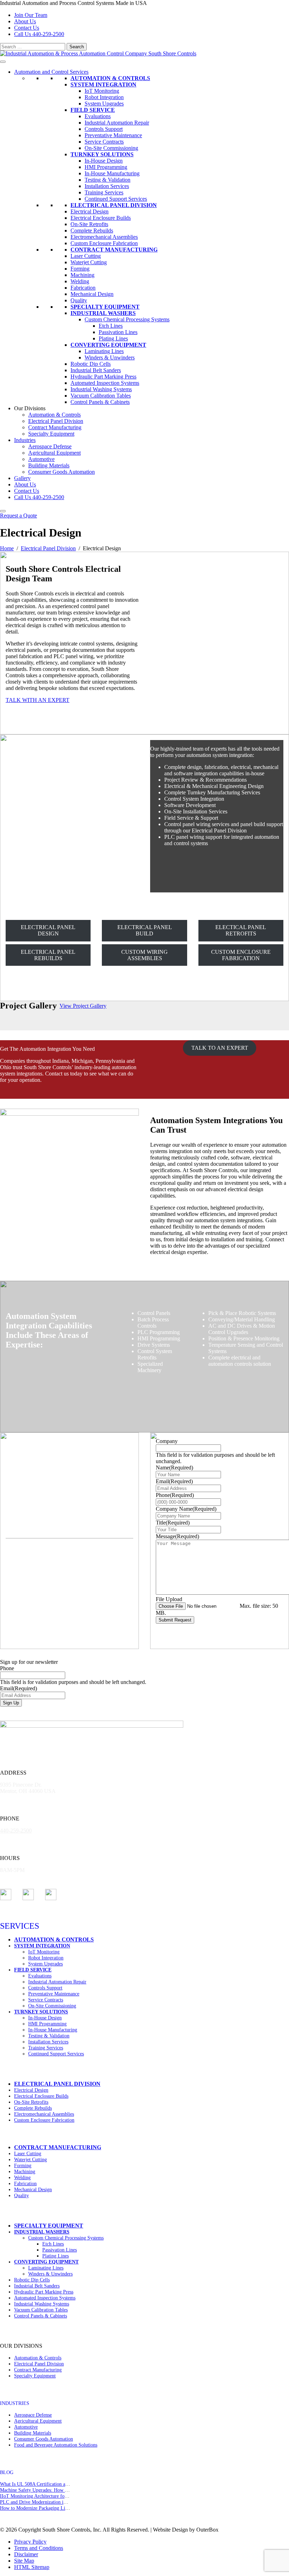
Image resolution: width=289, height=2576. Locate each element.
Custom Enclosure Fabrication (104, 243)
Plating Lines (113, 338)
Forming (80, 269)
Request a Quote (19, 516)
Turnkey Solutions (102, 154)
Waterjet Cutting (89, 262)
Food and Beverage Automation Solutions (56, 2445)
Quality (79, 300)
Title (173, 1523)
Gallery (22, 478)
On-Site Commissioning (111, 148)
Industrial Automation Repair (117, 123)
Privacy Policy (30, 2542)
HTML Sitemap (32, 2567)
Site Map (24, 2561)
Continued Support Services (116, 199)
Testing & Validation (107, 180)
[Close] (3, 511)
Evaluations (98, 116)
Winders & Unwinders (110, 357)
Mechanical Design (92, 294)
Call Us (39, 34)
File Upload (169, 1599)
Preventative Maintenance (113, 135)
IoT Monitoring (102, 91)
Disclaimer (26, 2554)
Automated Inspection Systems (105, 383)
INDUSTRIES (15, 2403)
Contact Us (27, 28)
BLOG (7, 2472)
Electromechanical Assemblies (104, 237)
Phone (175, 1495)
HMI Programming (106, 167)
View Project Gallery (83, 1006)
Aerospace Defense (50, 446)
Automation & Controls (110, 78)
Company (167, 1441)
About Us (25, 21)
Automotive (41, 459)
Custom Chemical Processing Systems (127, 319)
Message (177, 1536)
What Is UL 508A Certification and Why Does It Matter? (57, 2484)
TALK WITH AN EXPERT (38, 700)
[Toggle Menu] (3, 62)
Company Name (186, 1509)
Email (174, 1481)
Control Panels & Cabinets (100, 402)
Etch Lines (111, 326)
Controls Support (104, 129)
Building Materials (49, 465)
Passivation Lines (118, 332)
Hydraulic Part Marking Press (103, 377)
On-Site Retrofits (89, 224)
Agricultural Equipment (54, 453)
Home (7, 548)
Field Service (93, 110)
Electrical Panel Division (114, 205)
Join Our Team (31, 15)
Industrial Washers (103, 313)
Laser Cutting (86, 256)
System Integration (103, 84)
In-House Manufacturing (112, 173)
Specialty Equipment (105, 307)
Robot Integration (104, 97)
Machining (82, 275)
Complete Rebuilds (92, 231)
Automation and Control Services (51, 72)
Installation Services (107, 186)
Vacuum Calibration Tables (101, 396)
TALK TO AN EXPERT (220, 1048)
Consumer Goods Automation (62, 472)
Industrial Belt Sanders (96, 370)
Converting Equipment (108, 345)
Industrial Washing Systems (101, 389)
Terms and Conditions (39, 2548)
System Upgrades (104, 104)
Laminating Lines (104, 351)
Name (174, 1468)
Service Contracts (104, 142)
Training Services (104, 192)
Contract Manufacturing (114, 250)
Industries (25, 440)
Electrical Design (90, 211)
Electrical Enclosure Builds (101, 218)
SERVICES (20, 1926)
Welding (80, 281)
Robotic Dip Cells (91, 364)
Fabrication (83, 288)
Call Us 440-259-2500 (39, 497)
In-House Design (104, 161)
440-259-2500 (16, 1831)
